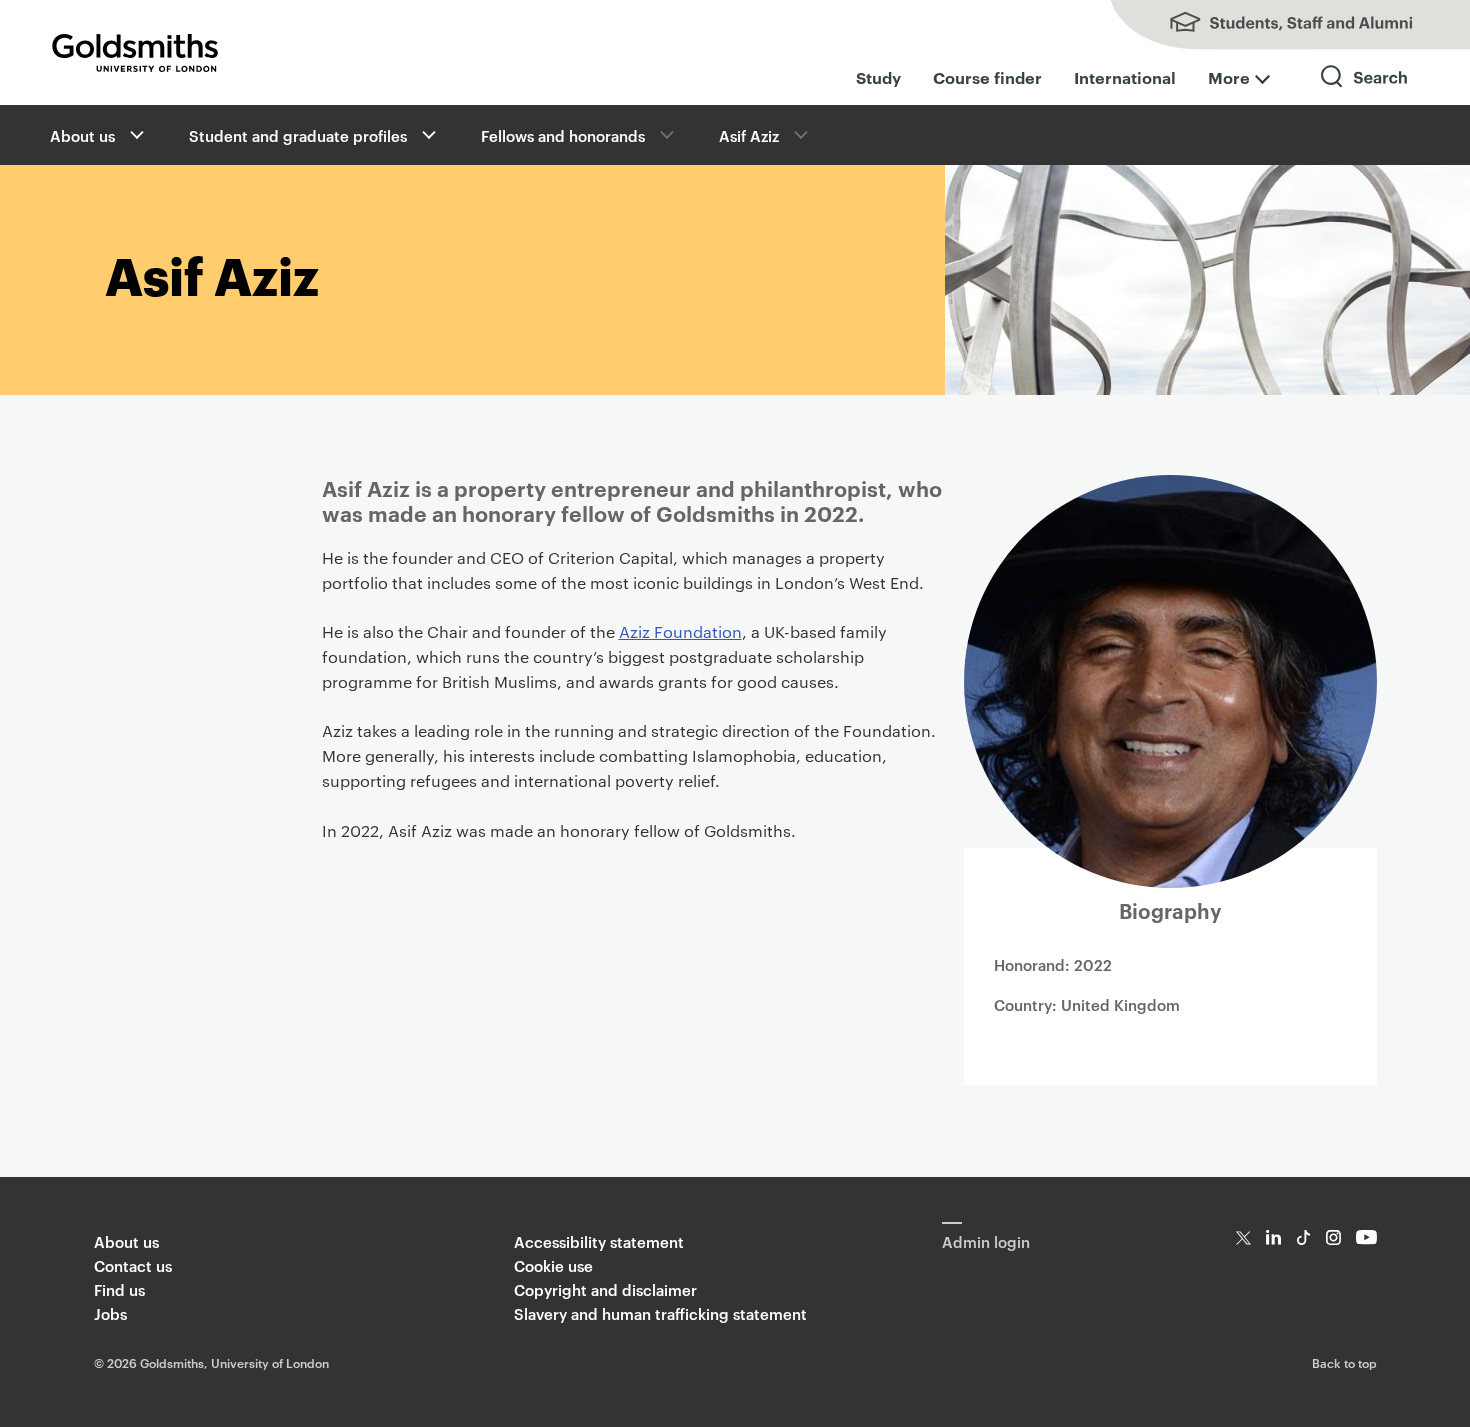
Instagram (1333, 1237)
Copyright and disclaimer (605, 1289)
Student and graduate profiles (298, 135)
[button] (135, 135)
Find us (119, 1289)
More (1229, 77)
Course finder (987, 77)
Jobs (110, 1313)
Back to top (1344, 1362)
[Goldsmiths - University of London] (135, 53)
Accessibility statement (599, 1241)
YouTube (1366, 1237)
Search (1365, 94)
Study (878, 77)
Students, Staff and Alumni (1270, 25)
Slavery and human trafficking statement (660, 1313)
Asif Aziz (749, 135)
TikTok (1303, 1237)
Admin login (986, 1241)
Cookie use (553, 1265)
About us (82, 135)
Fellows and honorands (563, 135)
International (1125, 77)
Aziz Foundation (680, 631)
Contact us (133, 1265)
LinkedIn (1273, 1237)
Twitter (1243, 1237)
